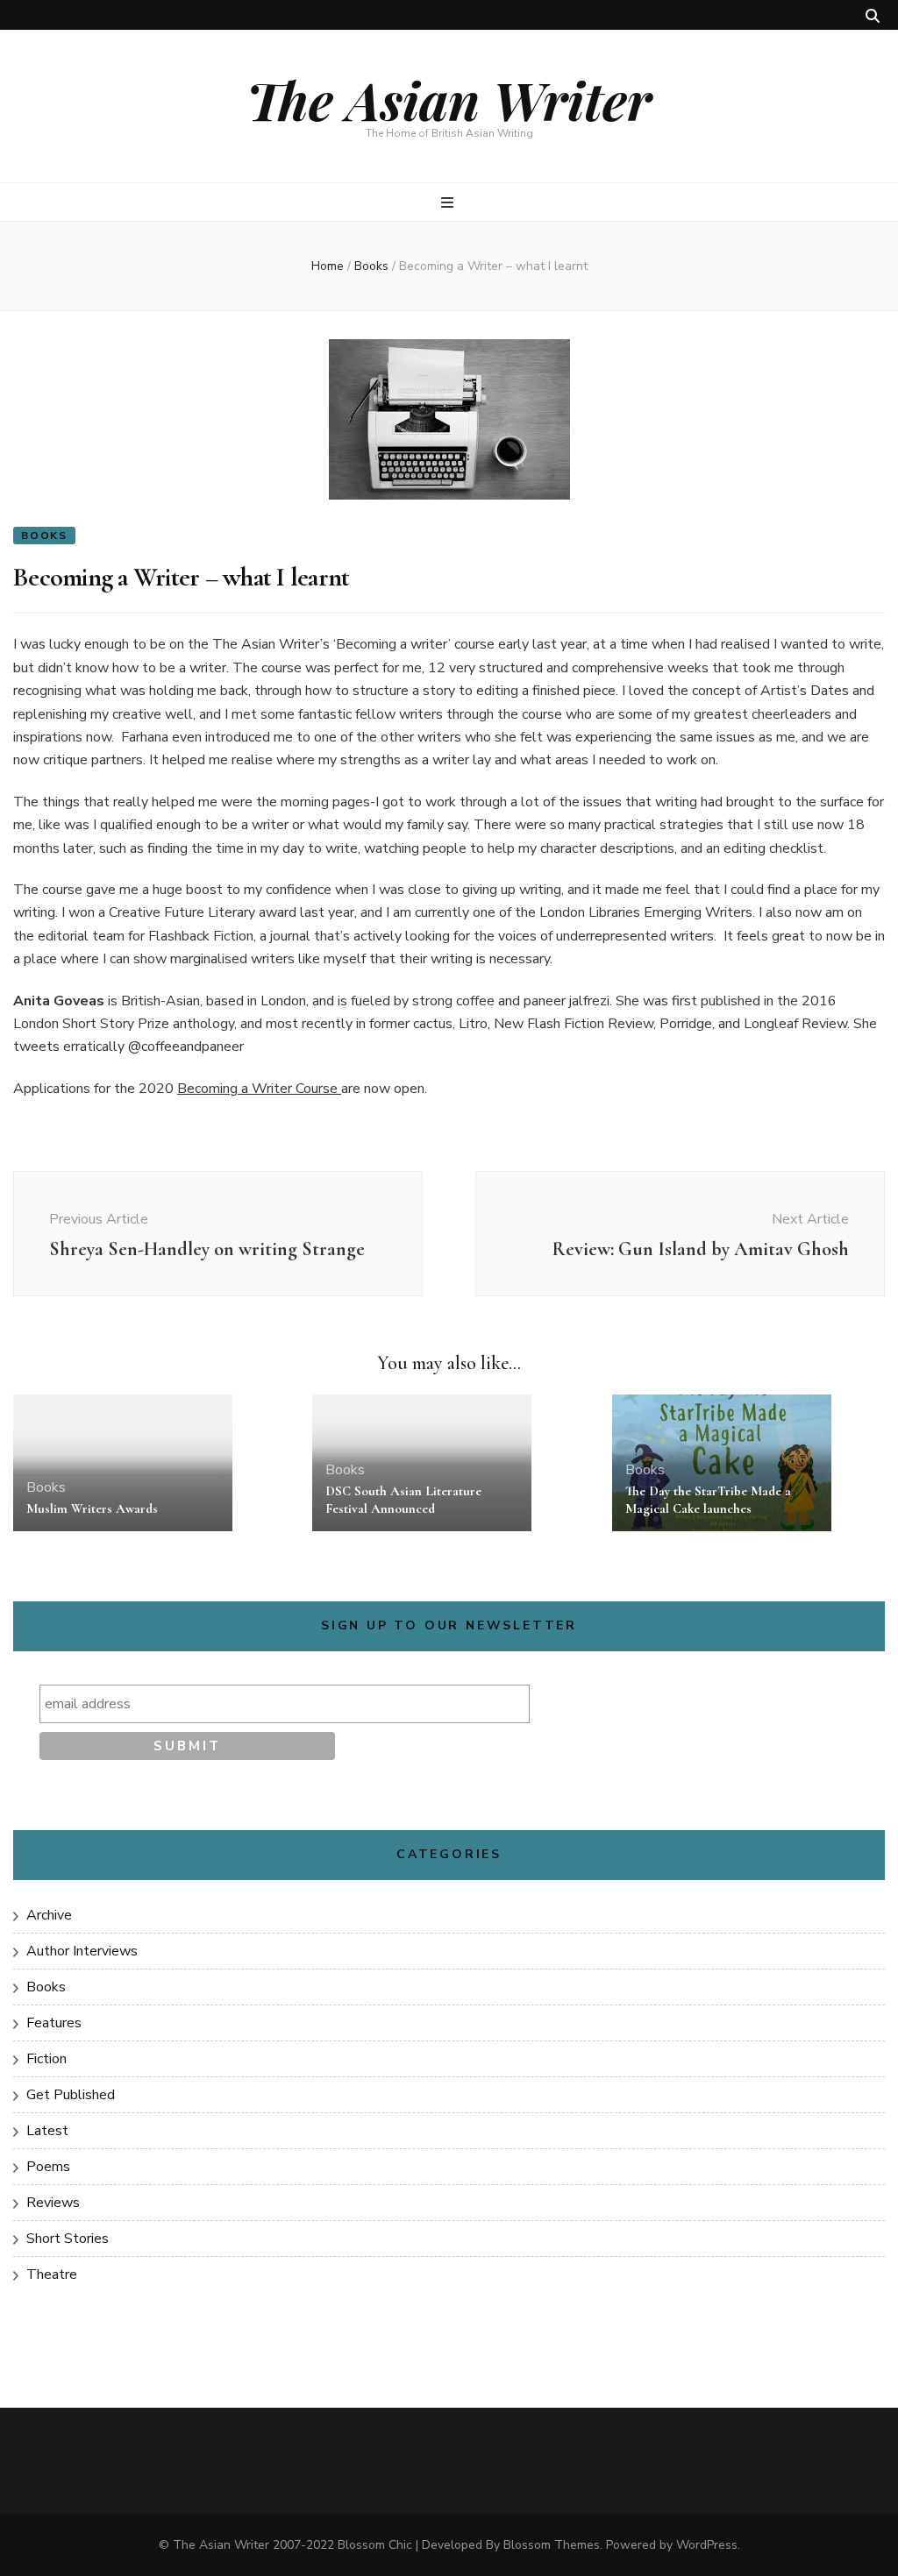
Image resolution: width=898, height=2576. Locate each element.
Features (54, 2023)
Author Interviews (82, 1951)
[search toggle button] (873, 16)
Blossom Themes (552, 2545)
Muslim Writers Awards (92, 1508)
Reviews (53, 2203)
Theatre (52, 2274)
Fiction (46, 2059)
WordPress (707, 2545)
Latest (47, 2131)
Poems (48, 2167)
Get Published (71, 2095)
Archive (49, 1915)
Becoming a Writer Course (259, 1089)
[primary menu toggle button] (449, 203)
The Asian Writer (449, 99)
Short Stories (68, 2239)
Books (44, 536)
